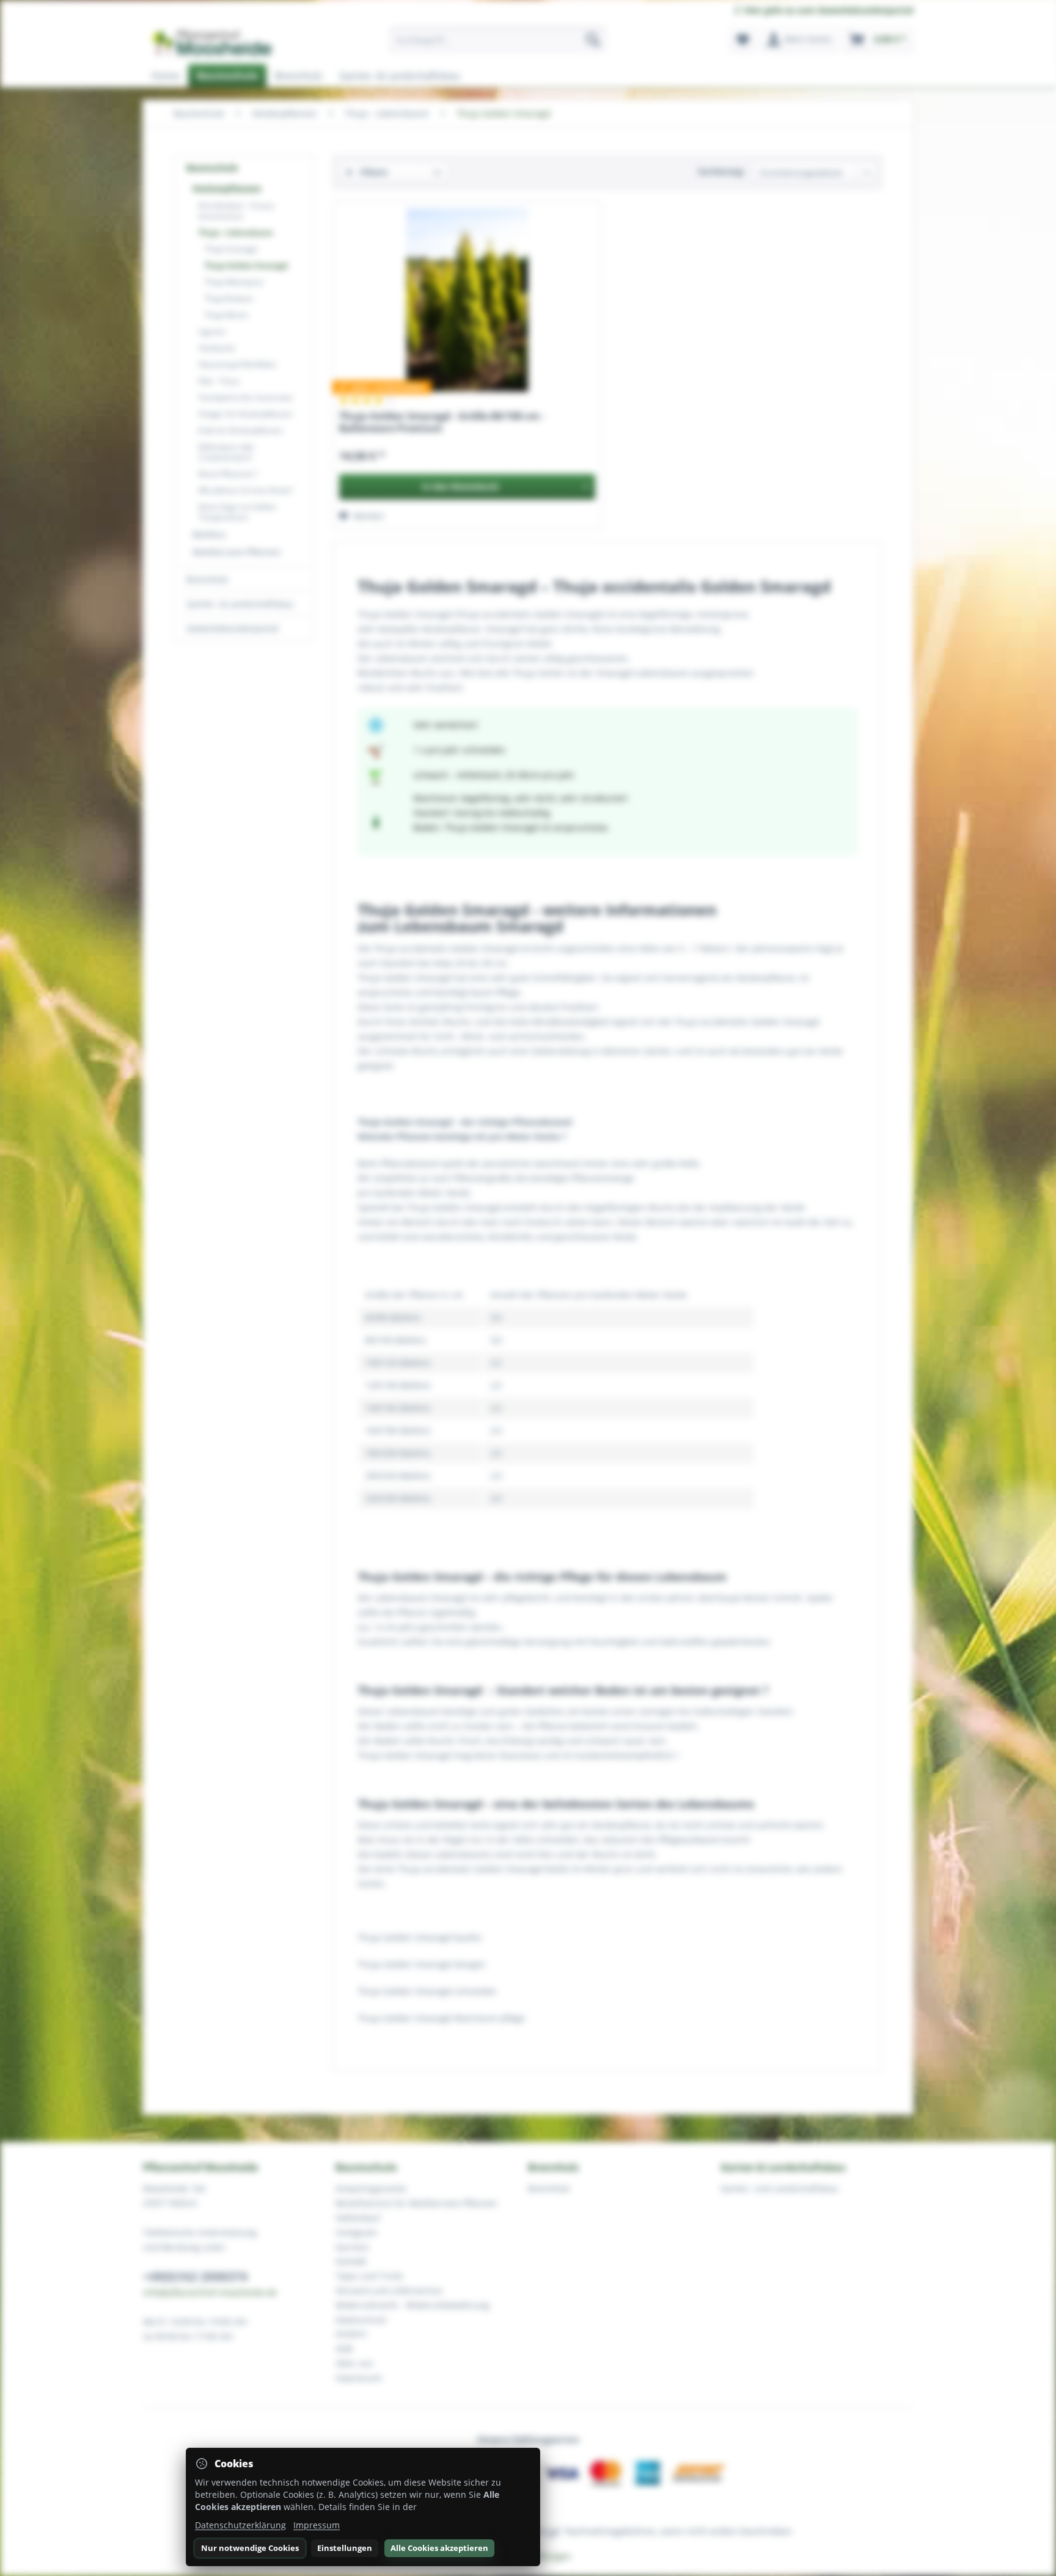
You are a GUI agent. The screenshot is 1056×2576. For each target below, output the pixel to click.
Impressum (317, 2525)
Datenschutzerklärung (240, 2525)
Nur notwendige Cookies (250, 2548)
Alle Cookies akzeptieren (439, 2548)
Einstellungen (345, 2548)
